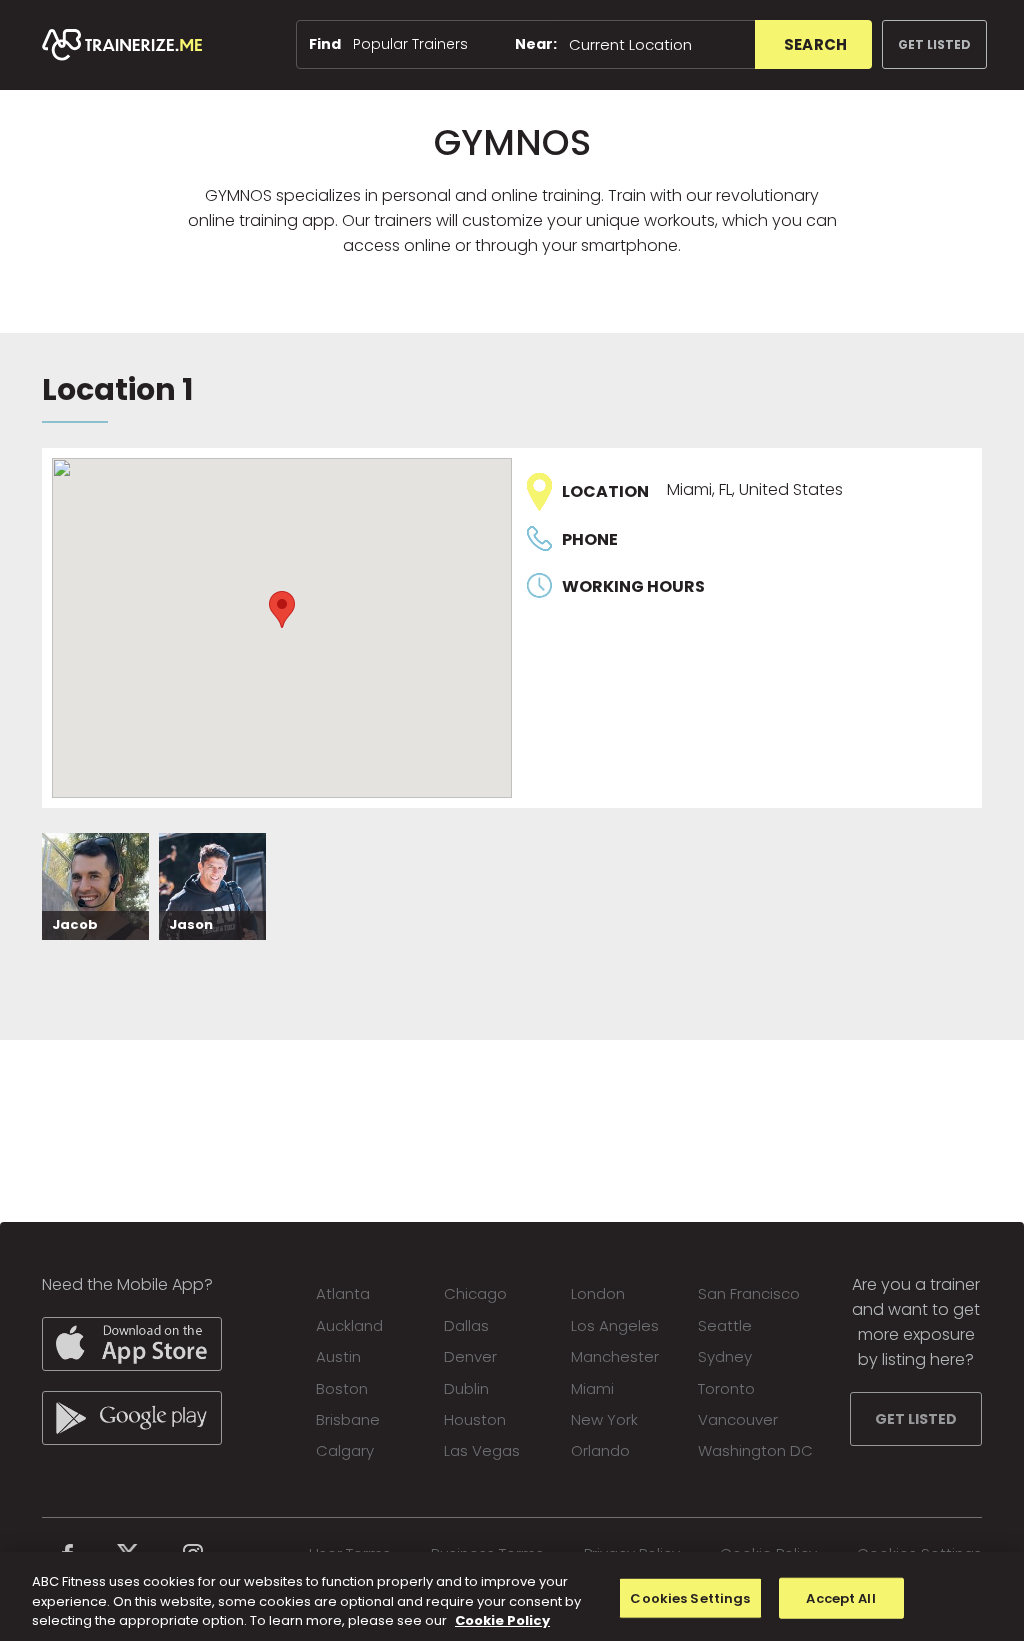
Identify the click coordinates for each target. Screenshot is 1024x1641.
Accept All (840, 1597)
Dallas (466, 1325)
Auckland (349, 1325)
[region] (512, 1596)
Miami (592, 1388)
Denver (470, 1356)
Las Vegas (482, 1450)
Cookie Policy (502, 1620)
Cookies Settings (690, 1597)
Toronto (726, 1388)
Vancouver (738, 1419)
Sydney (725, 1356)
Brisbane (348, 1419)
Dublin (466, 1388)
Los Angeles (615, 1325)
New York (604, 1419)
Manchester (615, 1356)
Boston (342, 1388)
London (598, 1293)
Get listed (934, 44)
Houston (475, 1419)
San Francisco (749, 1293)
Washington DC (755, 1450)
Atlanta (343, 1293)
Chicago (475, 1293)
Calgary (345, 1450)
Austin (338, 1356)
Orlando (600, 1450)
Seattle (725, 1325)
